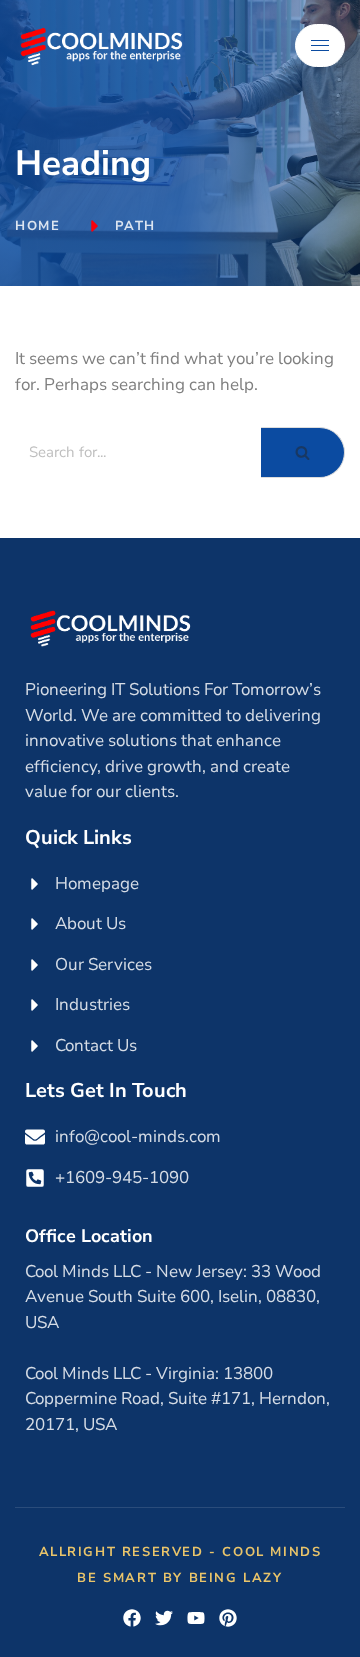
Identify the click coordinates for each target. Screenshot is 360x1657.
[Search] (303, 452)
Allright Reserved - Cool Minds (180, 1552)
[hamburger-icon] (320, 45)
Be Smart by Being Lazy (179, 1578)
